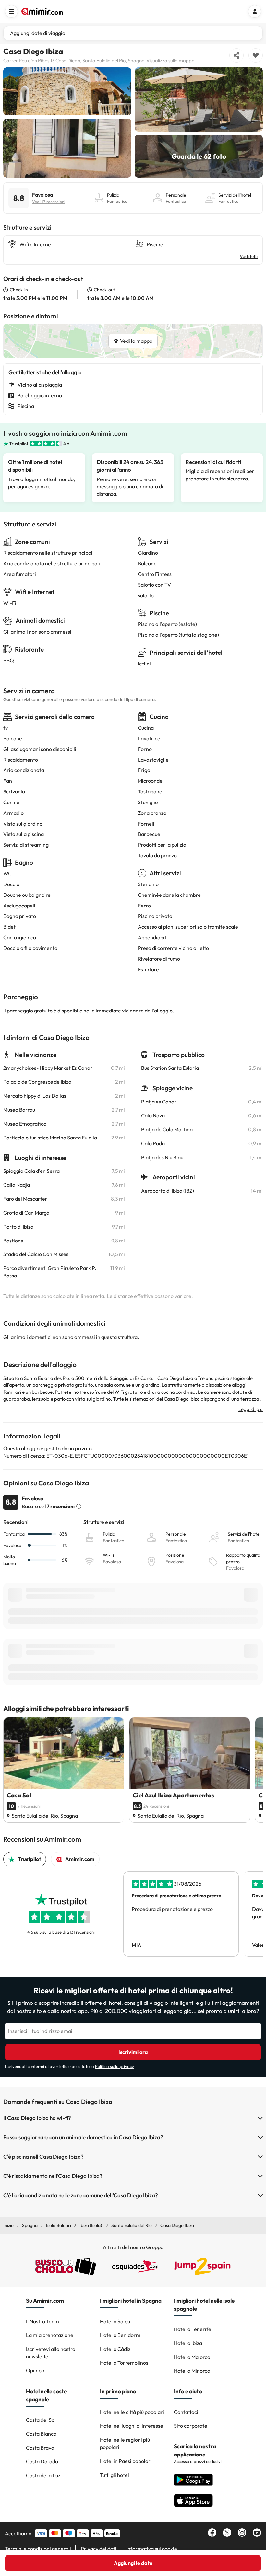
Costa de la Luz (43, 2475)
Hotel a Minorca (192, 2371)
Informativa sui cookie (152, 2549)
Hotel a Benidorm (120, 2335)
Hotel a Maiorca (192, 2357)
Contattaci (186, 2412)
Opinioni (36, 2370)
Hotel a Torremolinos (124, 2363)
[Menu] (11, 11)
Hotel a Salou (115, 2321)
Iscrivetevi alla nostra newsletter (51, 2353)
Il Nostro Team (42, 2321)
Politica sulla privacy (115, 2066)
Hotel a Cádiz (115, 2349)
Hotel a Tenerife (193, 2329)
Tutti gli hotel (115, 2475)
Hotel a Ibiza (188, 2343)
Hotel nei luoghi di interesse (132, 2426)
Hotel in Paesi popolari (126, 2461)
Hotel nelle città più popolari (132, 2412)
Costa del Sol (41, 2420)
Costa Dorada (42, 2461)
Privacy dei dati (99, 2549)
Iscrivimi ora (133, 2052)
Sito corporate (191, 2426)
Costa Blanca (41, 2434)
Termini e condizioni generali (38, 2549)
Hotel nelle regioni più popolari (125, 2443)
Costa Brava (40, 2448)
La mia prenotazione (50, 2335)
